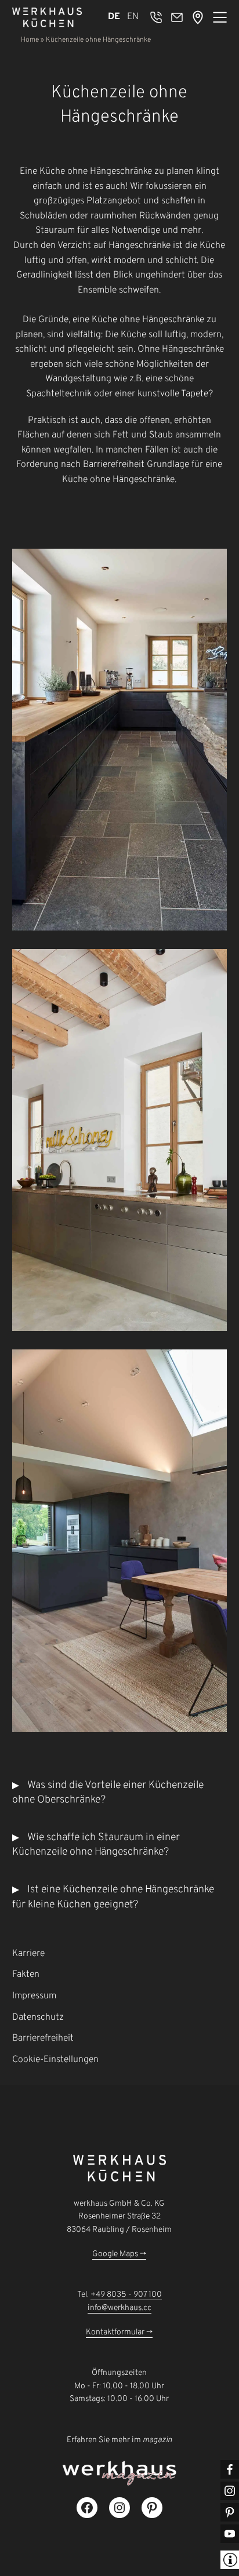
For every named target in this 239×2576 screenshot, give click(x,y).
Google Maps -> (119, 2254)
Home (30, 40)
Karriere (28, 1954)
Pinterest (230, 2512)
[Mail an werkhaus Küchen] (177, 17)
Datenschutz (38, 2017)
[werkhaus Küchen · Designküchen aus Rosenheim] (47, 17)
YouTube (230, 2534)
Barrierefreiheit (43, 2038)
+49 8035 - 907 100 (126, 2295)
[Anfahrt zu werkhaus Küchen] (198, 17)
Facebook (230, 2469)
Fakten (26, 1975)
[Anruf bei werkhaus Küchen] (156, 17)
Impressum (34, 1996)
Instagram (230, 2491)
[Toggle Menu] (220, 17)
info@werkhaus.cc (119, 2308)
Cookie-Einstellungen (55, 2060)
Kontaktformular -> (119, 2332)
